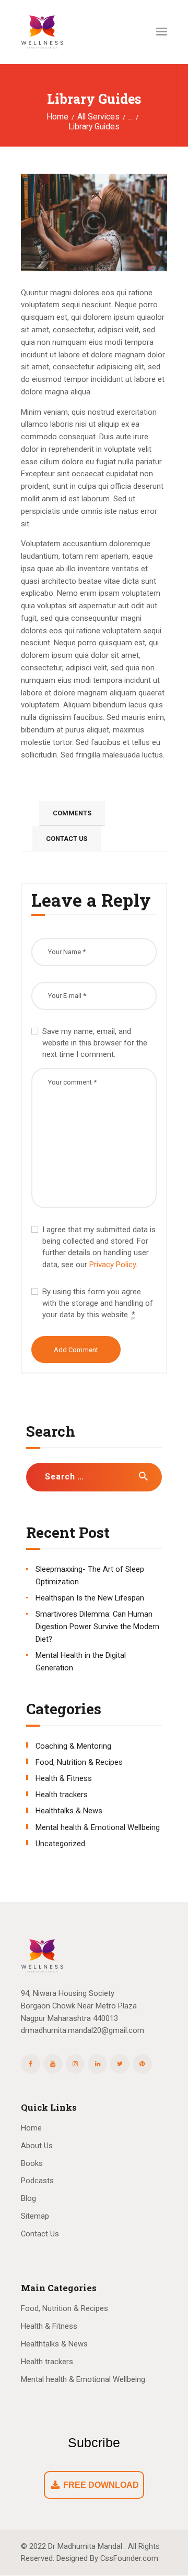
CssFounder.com (129, 2558)
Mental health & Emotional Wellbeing (98, 1827)
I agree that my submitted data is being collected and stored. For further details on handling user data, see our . (99, 1247)
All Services (98, 117)
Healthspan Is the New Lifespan (90, 1598)
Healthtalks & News (69, 1811)
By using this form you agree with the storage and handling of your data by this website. (98, 1303)
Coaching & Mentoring (73, 1746)
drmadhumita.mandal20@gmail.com (83, 2030)
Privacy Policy (113, 1265)
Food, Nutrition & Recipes (79, 1762)
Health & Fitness (64, 1778)
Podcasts (37, 2181)
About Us (37, 2146)
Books (32, 2163)
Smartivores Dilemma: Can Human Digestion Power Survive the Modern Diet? (97, 1627)
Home (57, 117)
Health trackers (62, 1795)
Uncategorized (60, 1844)
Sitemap (35, 2216)
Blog (28, 2198)
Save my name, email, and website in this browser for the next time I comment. (95, 1043)
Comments (72, 813)
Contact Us (67, 839)
